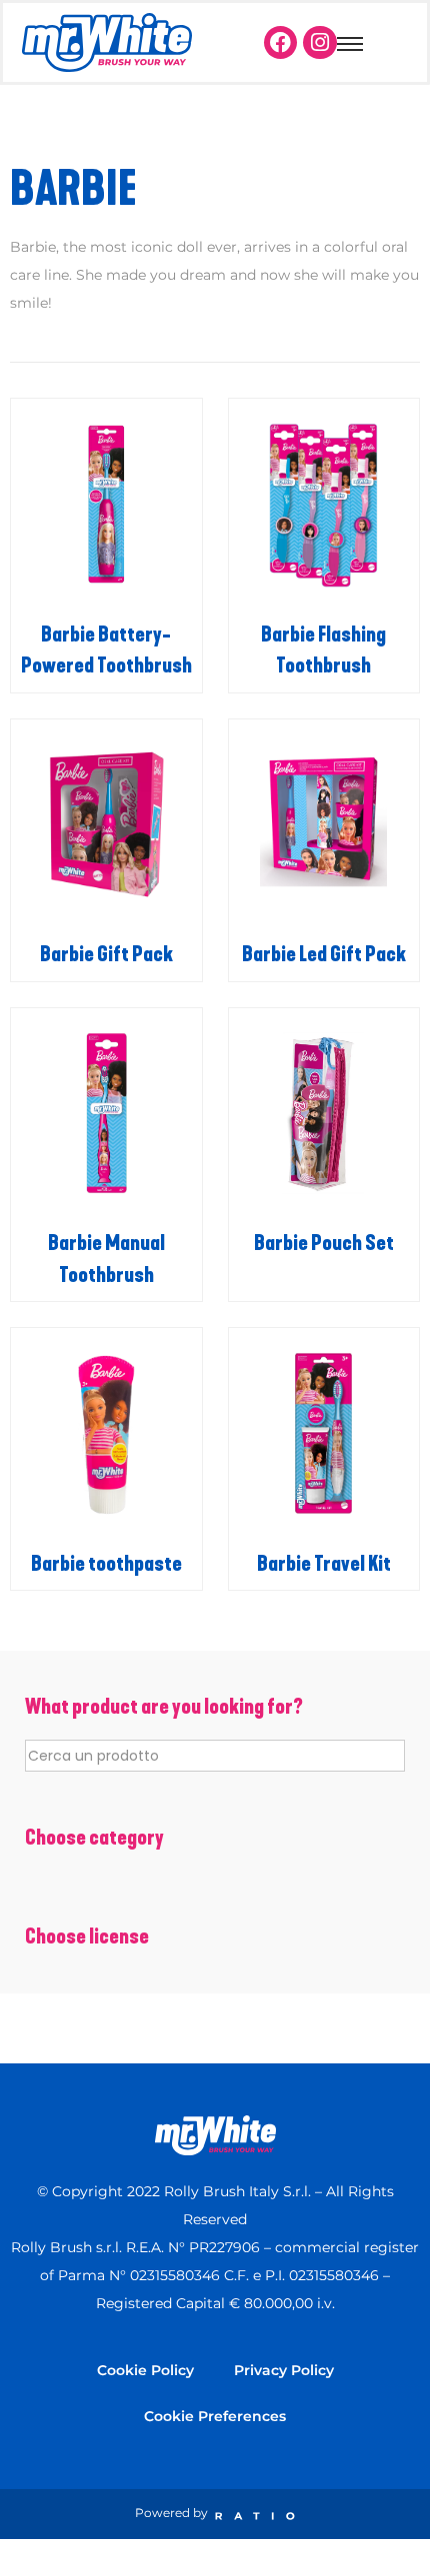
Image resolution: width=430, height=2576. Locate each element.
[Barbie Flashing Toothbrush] (324, 504)
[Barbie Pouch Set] (324, 1114)
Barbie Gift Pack (106, 954)
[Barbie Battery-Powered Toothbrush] (106, 504)
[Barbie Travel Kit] (324, 1433)
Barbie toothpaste (106, 1564)
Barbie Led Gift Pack (324, 954)
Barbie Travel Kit (324, 1564)
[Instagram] (320, 43)
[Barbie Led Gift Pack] (324, 825)
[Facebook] (281, 43)
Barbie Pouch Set (324, 1243)
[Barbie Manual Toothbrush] (106, 1114)
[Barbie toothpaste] (106, 1433)
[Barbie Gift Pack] (106, 825)
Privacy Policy (284, 2370)
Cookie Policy (145, 2370)
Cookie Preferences (215, 2416)
